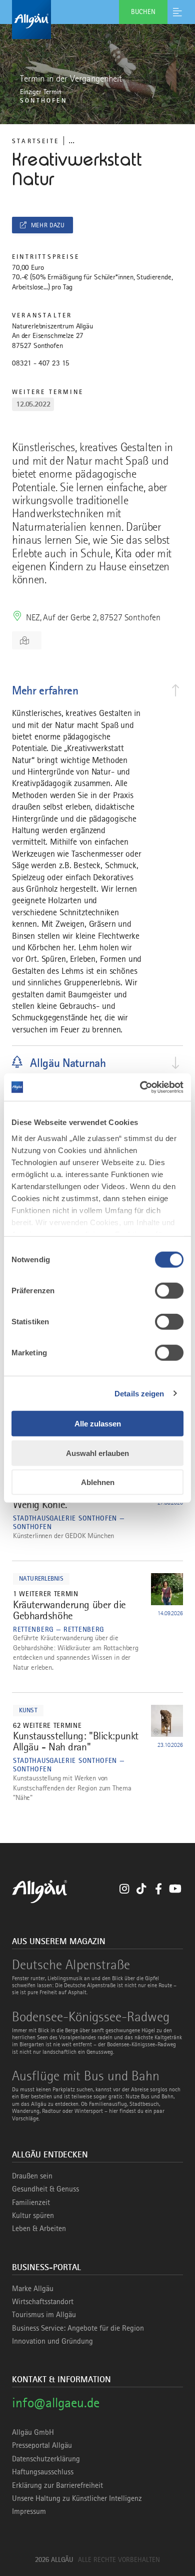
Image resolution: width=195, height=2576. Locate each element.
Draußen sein (32, 2176)
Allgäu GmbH (33, 2432)
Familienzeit (31, 2202)
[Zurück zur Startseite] (97, 20)
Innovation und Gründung (52, 2341)
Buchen (143, 12)
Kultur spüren (33, 2216)
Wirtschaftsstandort (43, 2302)
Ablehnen (98, 1482)
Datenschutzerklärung (46, 2459)
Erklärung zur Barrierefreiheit (57, 2485)
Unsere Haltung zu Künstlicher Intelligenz (77, 2498)
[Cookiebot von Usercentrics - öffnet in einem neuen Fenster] (140, 1087)
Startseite (35, 141)
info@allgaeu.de (56, 2403)
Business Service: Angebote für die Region (78, 2328)
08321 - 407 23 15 (41, 363)
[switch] (169, 1291)
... (71, 140)
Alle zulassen (98, 1424)
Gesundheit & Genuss (45, 2189)
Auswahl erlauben (97, 1453)
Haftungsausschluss (43, 2472)
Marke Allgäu (33, 2289)
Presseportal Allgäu (42, 2445)
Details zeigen (139, 1393)
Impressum (29, 2511)
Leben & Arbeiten (39, 2229)
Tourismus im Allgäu (44, 2315)
